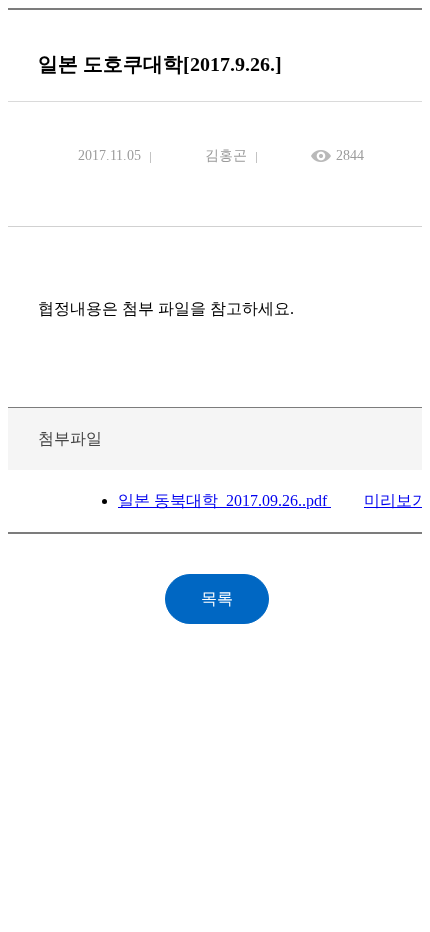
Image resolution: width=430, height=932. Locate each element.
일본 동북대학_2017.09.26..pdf (224, 500)
